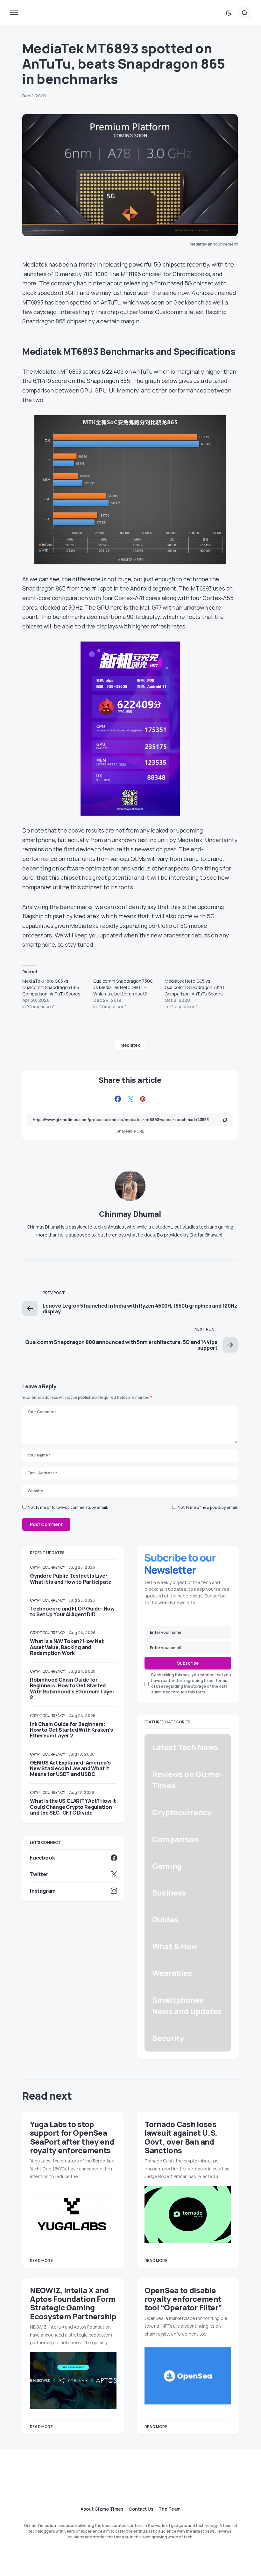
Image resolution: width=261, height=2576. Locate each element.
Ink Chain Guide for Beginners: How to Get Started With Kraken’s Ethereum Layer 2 (71, 1730)
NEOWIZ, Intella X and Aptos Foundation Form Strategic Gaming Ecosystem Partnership (73, 2303)
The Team (169, 2509)
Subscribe (188, 1663)
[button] (14, 13)
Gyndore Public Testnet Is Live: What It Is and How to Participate (71, 1579)
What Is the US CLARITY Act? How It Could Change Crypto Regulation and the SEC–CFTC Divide (73, 1807)
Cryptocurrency (48, 1567)
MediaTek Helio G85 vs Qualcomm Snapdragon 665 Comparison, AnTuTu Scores (51, 987)
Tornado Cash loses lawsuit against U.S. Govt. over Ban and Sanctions (181, 2137)
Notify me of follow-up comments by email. (68, 1507)
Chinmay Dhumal (130, 1214)
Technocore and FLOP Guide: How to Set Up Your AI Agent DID (72, 1611)
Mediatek (130, 1045)
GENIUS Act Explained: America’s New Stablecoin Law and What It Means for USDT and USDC (70, 1768)
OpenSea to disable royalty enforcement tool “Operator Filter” (183, 2299)
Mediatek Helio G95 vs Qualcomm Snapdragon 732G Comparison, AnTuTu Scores (194, 987)
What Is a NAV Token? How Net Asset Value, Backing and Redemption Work (67, 1647)
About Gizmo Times (102, 2509)
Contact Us (141, 2509)
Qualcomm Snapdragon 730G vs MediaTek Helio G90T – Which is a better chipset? (123, 987)
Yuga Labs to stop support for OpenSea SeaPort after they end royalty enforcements (72, 2137)
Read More (41, 2260)
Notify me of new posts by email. (208, 1507)
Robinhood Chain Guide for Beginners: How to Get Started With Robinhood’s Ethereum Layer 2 (72, 1688)
